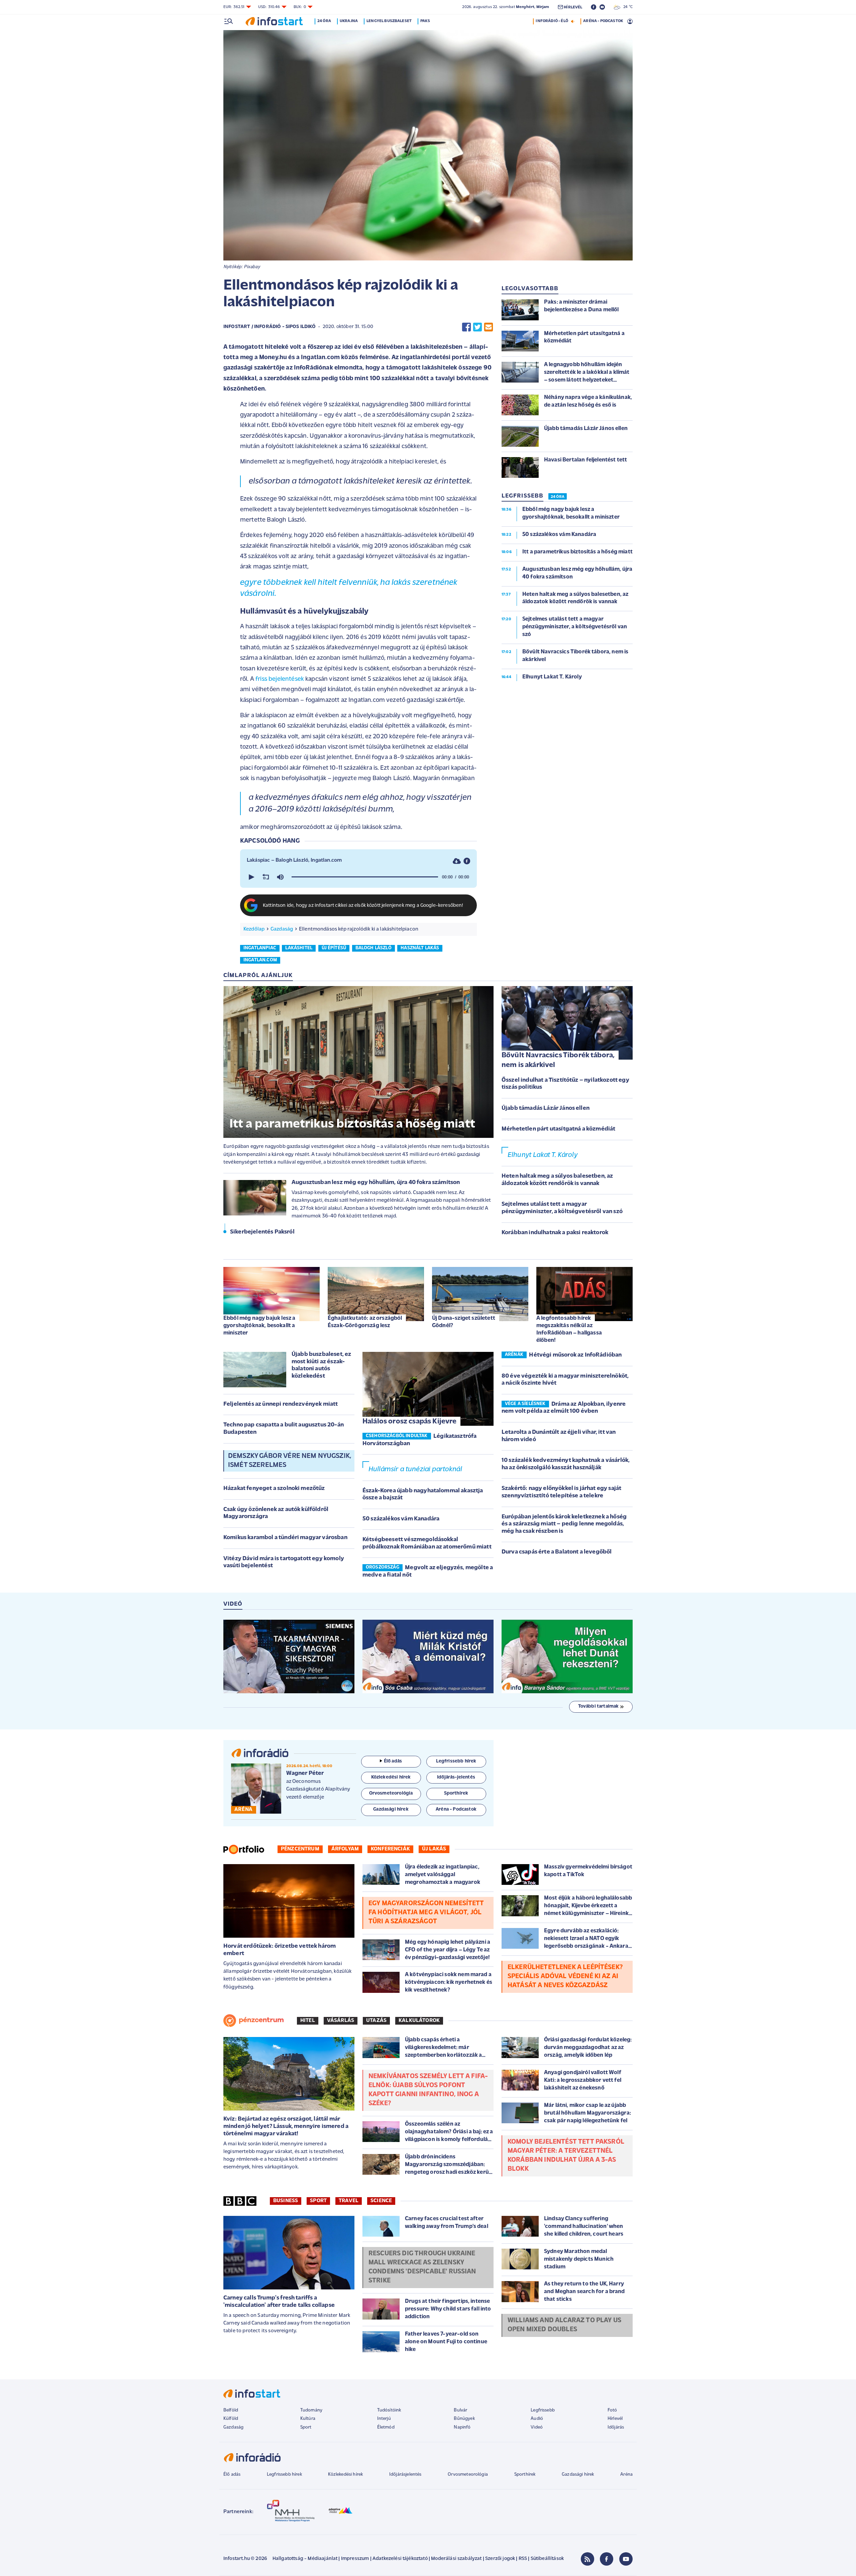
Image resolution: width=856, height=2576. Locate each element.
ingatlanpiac (260, 948)
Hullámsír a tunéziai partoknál (415, 1469)
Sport (318, 2201)
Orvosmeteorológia (468, 2475)
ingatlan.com (260, 960)
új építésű (334, 948)
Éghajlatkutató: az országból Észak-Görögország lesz (365, 1322)
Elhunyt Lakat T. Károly (543, 1155)
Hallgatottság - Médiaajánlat (305, 2559)
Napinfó (462, 2427)
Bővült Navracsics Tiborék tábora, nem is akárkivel (558, 1060)
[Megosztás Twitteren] (477, 327)
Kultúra (308, 2419)
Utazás (376, 2021)
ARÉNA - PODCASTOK (603, 21)
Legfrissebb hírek (284, 2475)
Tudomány (311, 2410)
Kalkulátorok (419, 2021)
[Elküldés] (489, 327)
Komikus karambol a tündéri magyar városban (285, 1538)
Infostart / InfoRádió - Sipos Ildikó (270, 327)
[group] (280, 877)
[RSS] (587, 2559)
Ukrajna (349, 21)
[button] (251, 877)
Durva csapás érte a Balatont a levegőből (557, 1552)
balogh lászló (373, 948)
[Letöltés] (457, 861)
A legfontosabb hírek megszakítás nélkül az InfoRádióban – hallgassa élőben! (569, 1329)
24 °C (626, 7)
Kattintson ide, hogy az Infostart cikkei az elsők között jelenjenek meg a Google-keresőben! (363, 906)
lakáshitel (299, 948)
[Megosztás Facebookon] (466, 327)
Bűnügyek (464, 2419)
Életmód (386, 2427)
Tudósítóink (389, 2410)
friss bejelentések (280, 679)
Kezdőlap (254, 929)
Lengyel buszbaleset (389, 21)
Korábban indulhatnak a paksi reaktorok (555, 1233)
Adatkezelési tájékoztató (400, 2559)
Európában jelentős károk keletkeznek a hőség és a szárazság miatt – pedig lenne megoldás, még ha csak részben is (564, 1524)
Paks (425, 21)
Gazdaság (282, 929)
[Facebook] (607, 2559)
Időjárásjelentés (405, 2475)
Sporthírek (525, 2475)
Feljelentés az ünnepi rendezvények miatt (281, 1404)
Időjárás (616, 2427)
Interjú (384, 2419)
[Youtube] (626, 2559)
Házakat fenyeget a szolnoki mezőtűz (274, 1489)
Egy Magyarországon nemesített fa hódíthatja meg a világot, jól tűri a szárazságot (426, 1913)
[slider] (365, 877)
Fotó (612, 2410)
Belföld (231, 2410)
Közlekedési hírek (345, 2475)
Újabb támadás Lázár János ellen (546, 1108)
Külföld (231, 2419)
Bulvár (460, 2410)
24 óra (324, 21)
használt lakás (420, 948)
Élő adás (393, 1761)
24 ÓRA (558, 497)
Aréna (626, 2475)
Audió (537, 2419)
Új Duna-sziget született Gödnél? (464, 1322)
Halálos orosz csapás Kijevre (409, 1422)
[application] (358, 877)
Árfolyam (345, 1849)
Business (286, 2201)
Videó (537, 2427)
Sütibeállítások (547, 2559)
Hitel (308, 2021)
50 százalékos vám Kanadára (401, 1519)
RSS (523, 2559)
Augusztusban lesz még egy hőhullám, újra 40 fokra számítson (376, 1183)
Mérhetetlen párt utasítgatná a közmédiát (558, 1129)
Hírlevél (615, 2419)
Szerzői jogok (500, 2559)
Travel (349, 2201)
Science (381, 2201)
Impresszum (355, 2559)
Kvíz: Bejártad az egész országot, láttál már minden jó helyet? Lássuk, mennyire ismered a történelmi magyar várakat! (286, 2126)
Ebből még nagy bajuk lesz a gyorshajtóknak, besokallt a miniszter (259, 1326)
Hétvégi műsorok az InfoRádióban (575, 1355)
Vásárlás (341, 2021)
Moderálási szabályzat (456, 2559)
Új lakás (434, 1849)
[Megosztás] (467, 861)
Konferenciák (390, 1849)
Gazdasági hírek (578, 2475)
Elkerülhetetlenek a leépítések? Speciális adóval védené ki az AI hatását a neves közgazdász (565, 1976)
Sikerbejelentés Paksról (262, 1232)
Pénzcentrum (300, 1849)
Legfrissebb (543, 2410)
